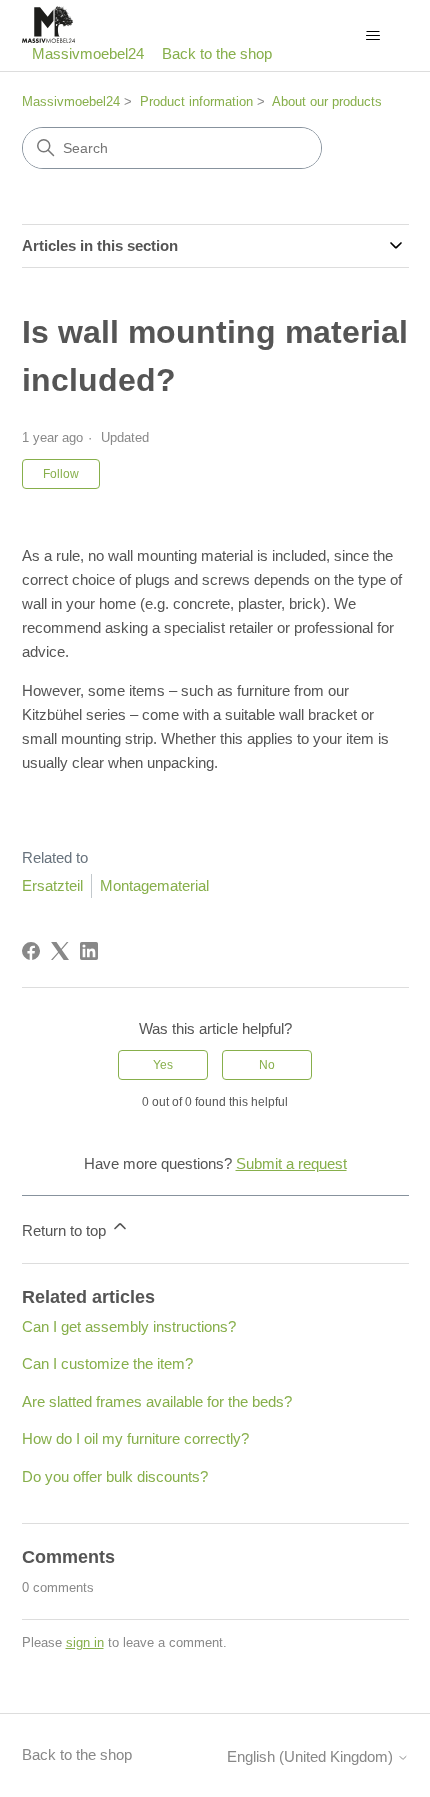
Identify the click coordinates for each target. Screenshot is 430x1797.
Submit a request (291, 1163)
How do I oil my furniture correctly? (135, 1438)
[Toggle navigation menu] (373, 36)
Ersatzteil (52, 885)
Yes (163, 1065)
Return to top (66, 1230)
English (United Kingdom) (312, 1756)
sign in (85, 1642)
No (267, 1065)
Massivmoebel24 (71, 101)
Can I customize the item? (107, 1363)
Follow (61, 474)
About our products (327, 101)
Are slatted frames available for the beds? (157, 1401)
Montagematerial (154, 885)
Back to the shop (217, 53)
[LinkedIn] (89, 951)
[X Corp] (60, 951)
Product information (196, 101)
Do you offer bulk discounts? (115, 1476)
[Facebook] (31, 951)
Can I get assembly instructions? (129, 1326)
